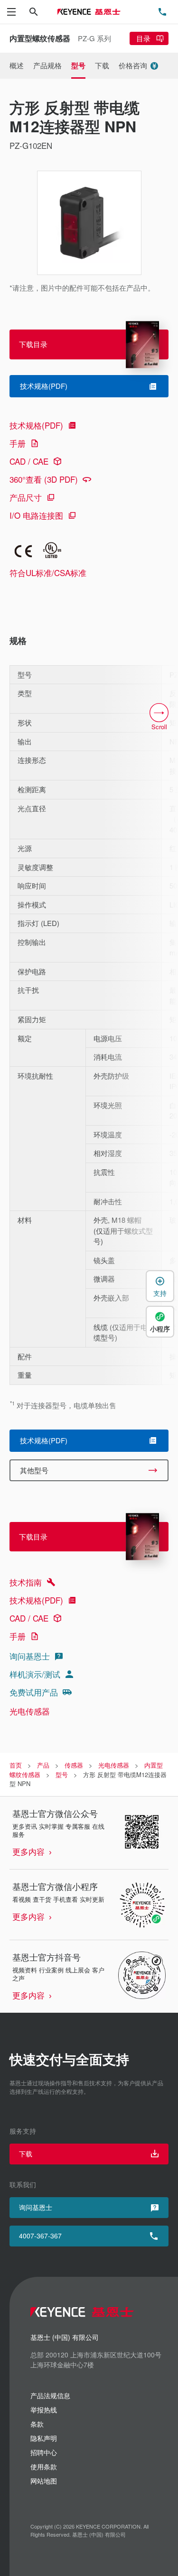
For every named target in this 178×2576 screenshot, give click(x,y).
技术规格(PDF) (36, 425)
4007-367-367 (40, 2236)
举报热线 (44, 2410)
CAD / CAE (29, 461)
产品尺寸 (26, 497)
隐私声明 (44, 2438)
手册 (18, 443)
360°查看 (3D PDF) (44, 479)
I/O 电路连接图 (36, 515)
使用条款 (44, 2466)
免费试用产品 (34, 1692)
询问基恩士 (30, 1656)
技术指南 (26, 1582)
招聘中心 (44, 2452)
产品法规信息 (50, 2395)
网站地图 (44, 2481)
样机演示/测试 (35, 1674)
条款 (37, 2424)
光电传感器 (30, 1711)
